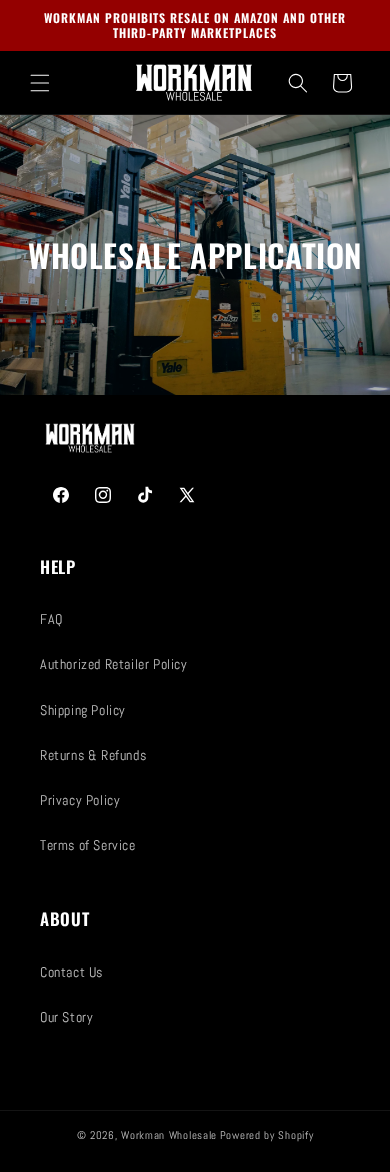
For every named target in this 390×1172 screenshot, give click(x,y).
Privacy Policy (80, 800)
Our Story (66, 1017)
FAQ (51, 619)
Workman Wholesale (169, 1135)
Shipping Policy (83, 710)
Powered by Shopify (267, 1135)
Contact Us (71, 972)
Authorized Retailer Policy (114, 664)
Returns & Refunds (93, 755)
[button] (40, 83)
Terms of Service (88, 845)
